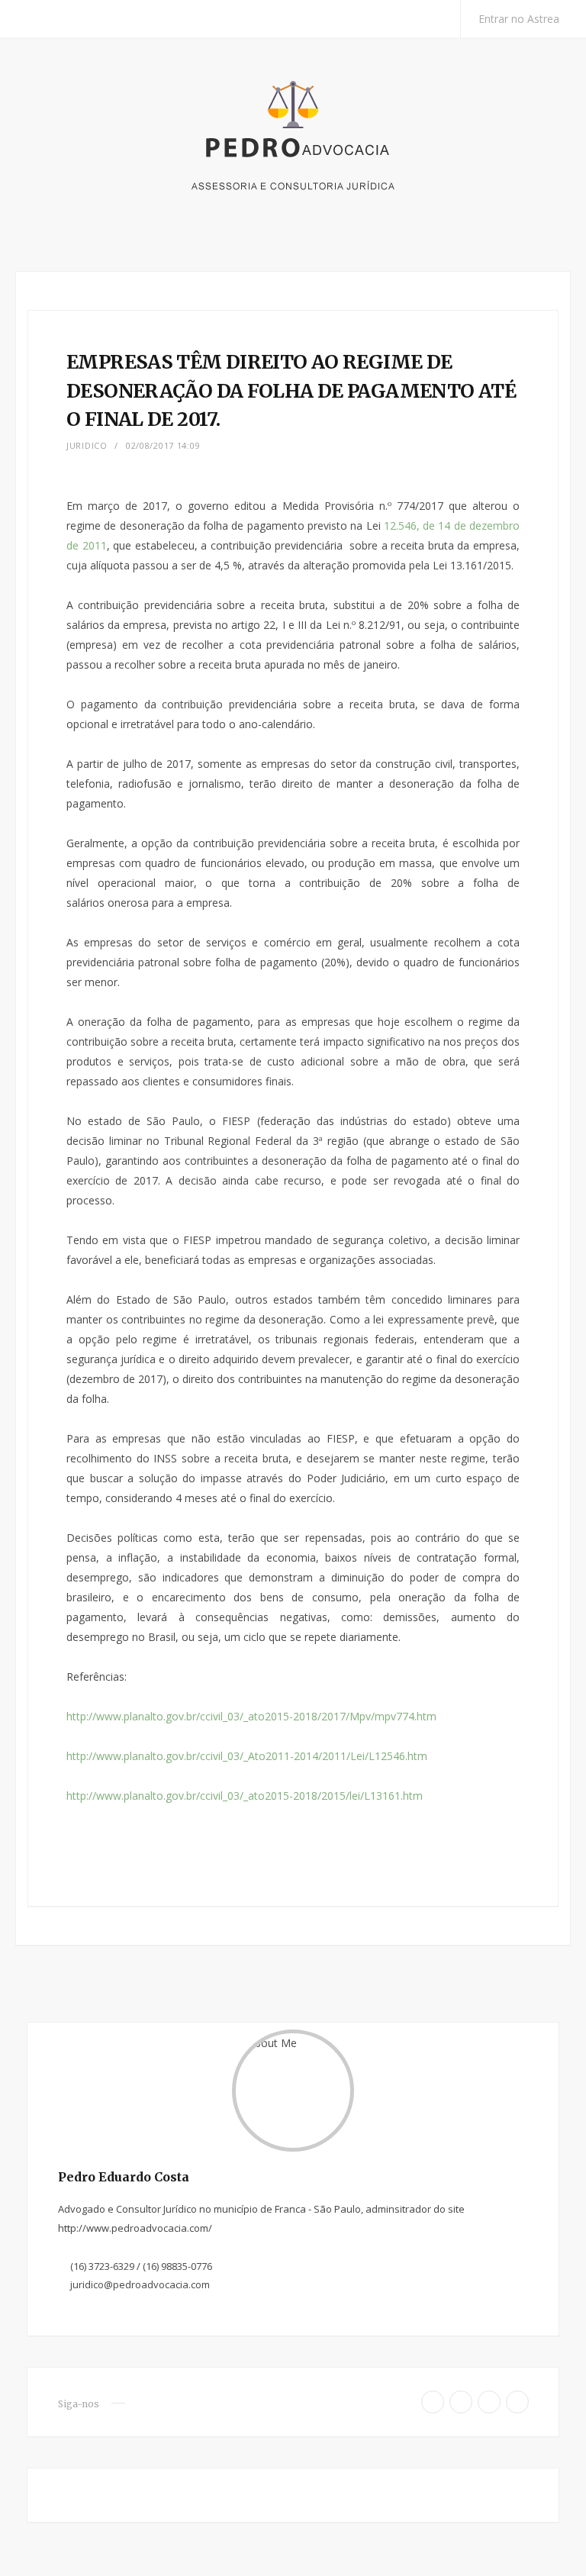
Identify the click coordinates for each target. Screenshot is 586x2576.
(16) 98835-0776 (177, 2266)
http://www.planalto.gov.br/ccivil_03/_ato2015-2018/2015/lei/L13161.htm (245, 1796)
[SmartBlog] (293, 155)
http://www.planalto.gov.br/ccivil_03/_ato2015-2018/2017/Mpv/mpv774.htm (251, 1716)
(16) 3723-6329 (102, 2266)
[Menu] (44, 19)
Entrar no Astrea (517, 19)
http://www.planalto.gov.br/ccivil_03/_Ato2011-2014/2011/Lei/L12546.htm (247, 1756)
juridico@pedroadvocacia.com (140, 2284)
